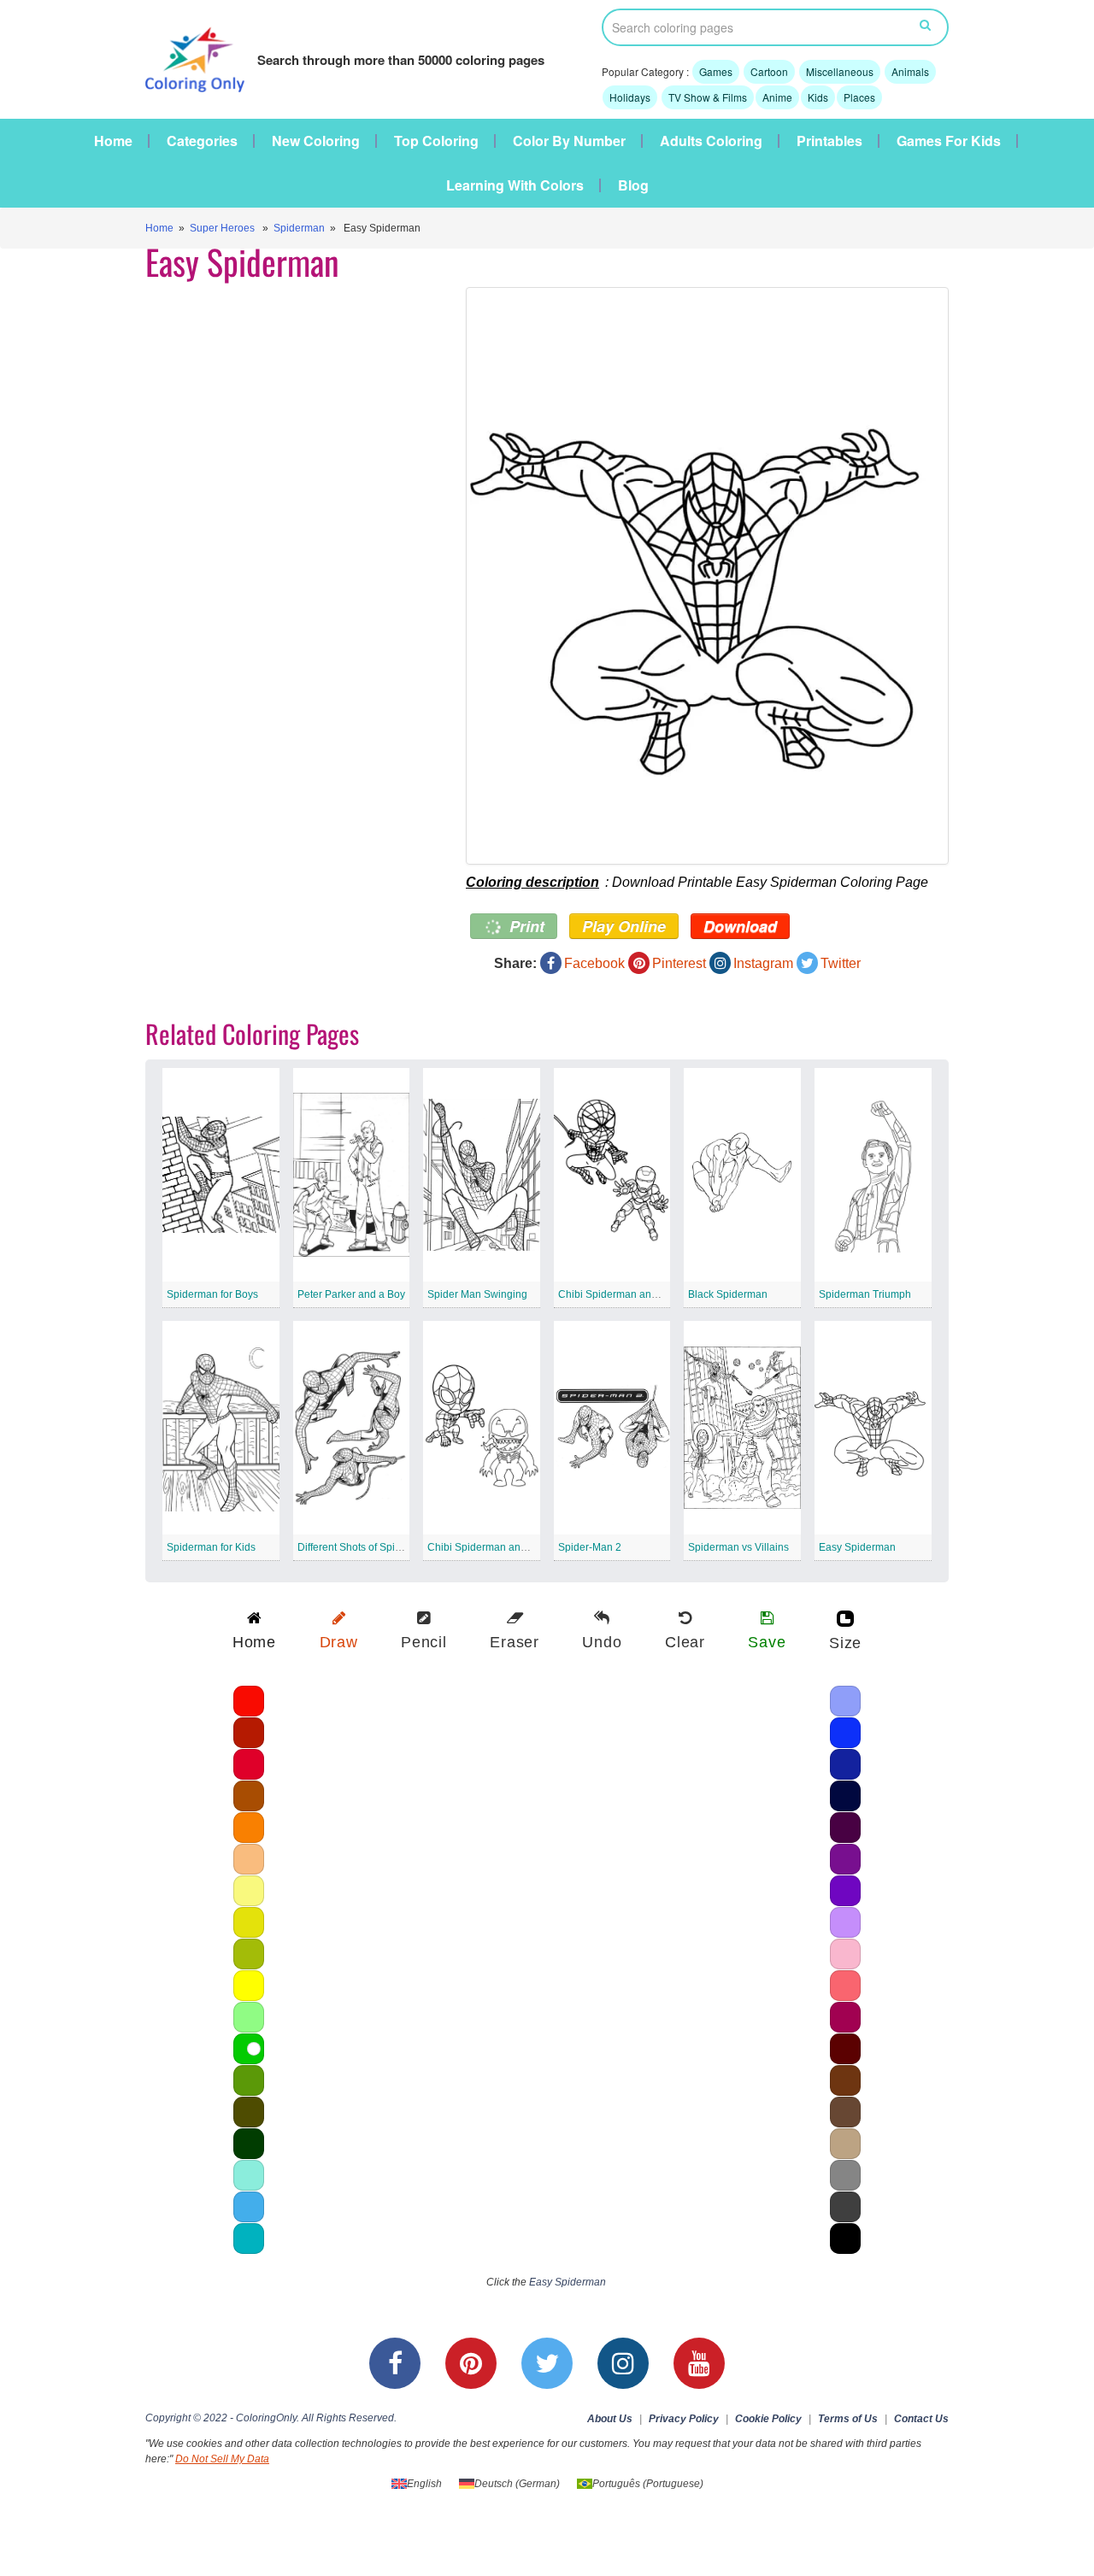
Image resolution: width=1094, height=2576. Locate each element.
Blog (633, 185)
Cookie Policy (768, 2419)
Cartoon (769, 71)
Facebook (594, 963)
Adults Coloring (711, 141)
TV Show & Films (708, 97)
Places (859, 97)
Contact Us (921, 2419)
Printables (829, 141)
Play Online (624, 926)
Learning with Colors (515, 185)
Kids (818, 97)
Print (525, 926)
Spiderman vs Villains (738, 1547)
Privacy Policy (684, 2419)
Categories (202, 141)
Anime (777, 97)
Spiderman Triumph (865, 1294)
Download (740, 926)
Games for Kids (949, 141)
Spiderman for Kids (211, 1547)
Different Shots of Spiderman (364, 1547)
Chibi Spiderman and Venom (494, 1547)
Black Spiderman (728, 1294)
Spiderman (299, 228)
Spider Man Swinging (477, 1294)
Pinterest (679, 963)
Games (716, 71)
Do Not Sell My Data (222, 2459)
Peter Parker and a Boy (351, 1294)
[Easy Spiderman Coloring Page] (707, 576)
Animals (910, 71)
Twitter (841, 963)
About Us (610, 2419)
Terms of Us (848, 2419)
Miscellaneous (840, 71)
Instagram (763, 963)
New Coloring (316, 141)
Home (113, 141)
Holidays (630, 97)
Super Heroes (222, 228)
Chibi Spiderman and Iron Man (629, 1294)
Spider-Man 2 (590, 1547)
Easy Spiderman (857, 1547)
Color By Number (569, 141)
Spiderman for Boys (212, 1294)
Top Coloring (436, 141)
